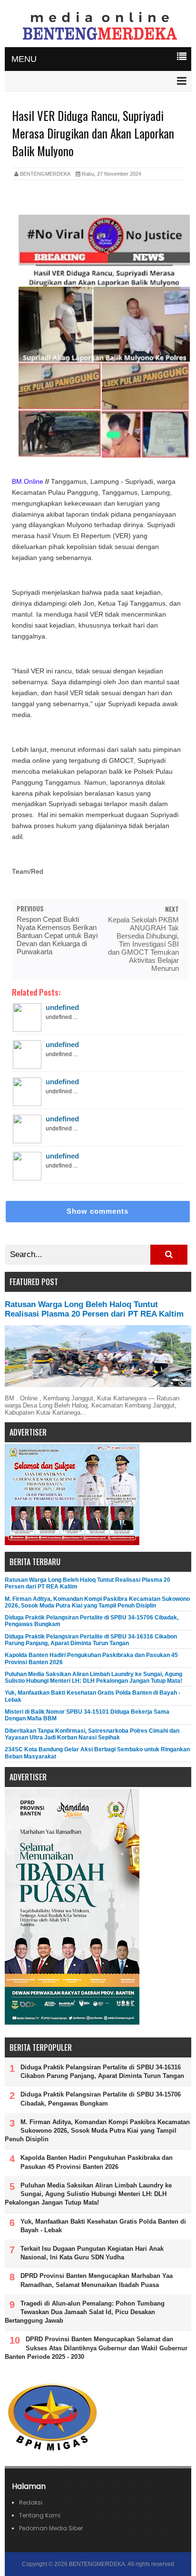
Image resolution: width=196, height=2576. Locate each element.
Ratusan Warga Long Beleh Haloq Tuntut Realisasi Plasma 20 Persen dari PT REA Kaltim (94, 1309)
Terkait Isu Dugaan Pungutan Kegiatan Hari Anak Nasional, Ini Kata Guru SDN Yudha (92, 2253)
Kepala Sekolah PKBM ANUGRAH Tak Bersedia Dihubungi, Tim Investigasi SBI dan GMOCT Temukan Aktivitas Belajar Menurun (143, 944)
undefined (62, 1007)
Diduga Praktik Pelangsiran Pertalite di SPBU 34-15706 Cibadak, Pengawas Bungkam (101, 2099)
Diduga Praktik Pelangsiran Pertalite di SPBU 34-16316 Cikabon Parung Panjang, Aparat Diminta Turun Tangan (91, 1640)
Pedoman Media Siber (51, 2528)
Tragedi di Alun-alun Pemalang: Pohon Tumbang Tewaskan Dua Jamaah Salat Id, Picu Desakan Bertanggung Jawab (85, 2312)
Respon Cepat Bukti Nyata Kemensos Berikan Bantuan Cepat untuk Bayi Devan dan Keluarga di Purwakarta (57, 935)
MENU (24, 59)
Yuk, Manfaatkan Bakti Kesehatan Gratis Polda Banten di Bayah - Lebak (103, 2226)
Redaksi (31, 2502)
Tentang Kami (40, 2515)
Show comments (98, 1211)
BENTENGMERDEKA (97, 2564)
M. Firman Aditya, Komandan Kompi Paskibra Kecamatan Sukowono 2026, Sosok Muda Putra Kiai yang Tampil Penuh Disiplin (97, 1602)
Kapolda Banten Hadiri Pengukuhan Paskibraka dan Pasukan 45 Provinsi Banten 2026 (97, 2162)
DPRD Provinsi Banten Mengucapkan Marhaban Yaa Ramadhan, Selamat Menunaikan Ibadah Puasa (97, 2280)
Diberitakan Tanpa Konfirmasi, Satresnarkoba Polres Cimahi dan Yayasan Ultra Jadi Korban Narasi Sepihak (92, 1734)
